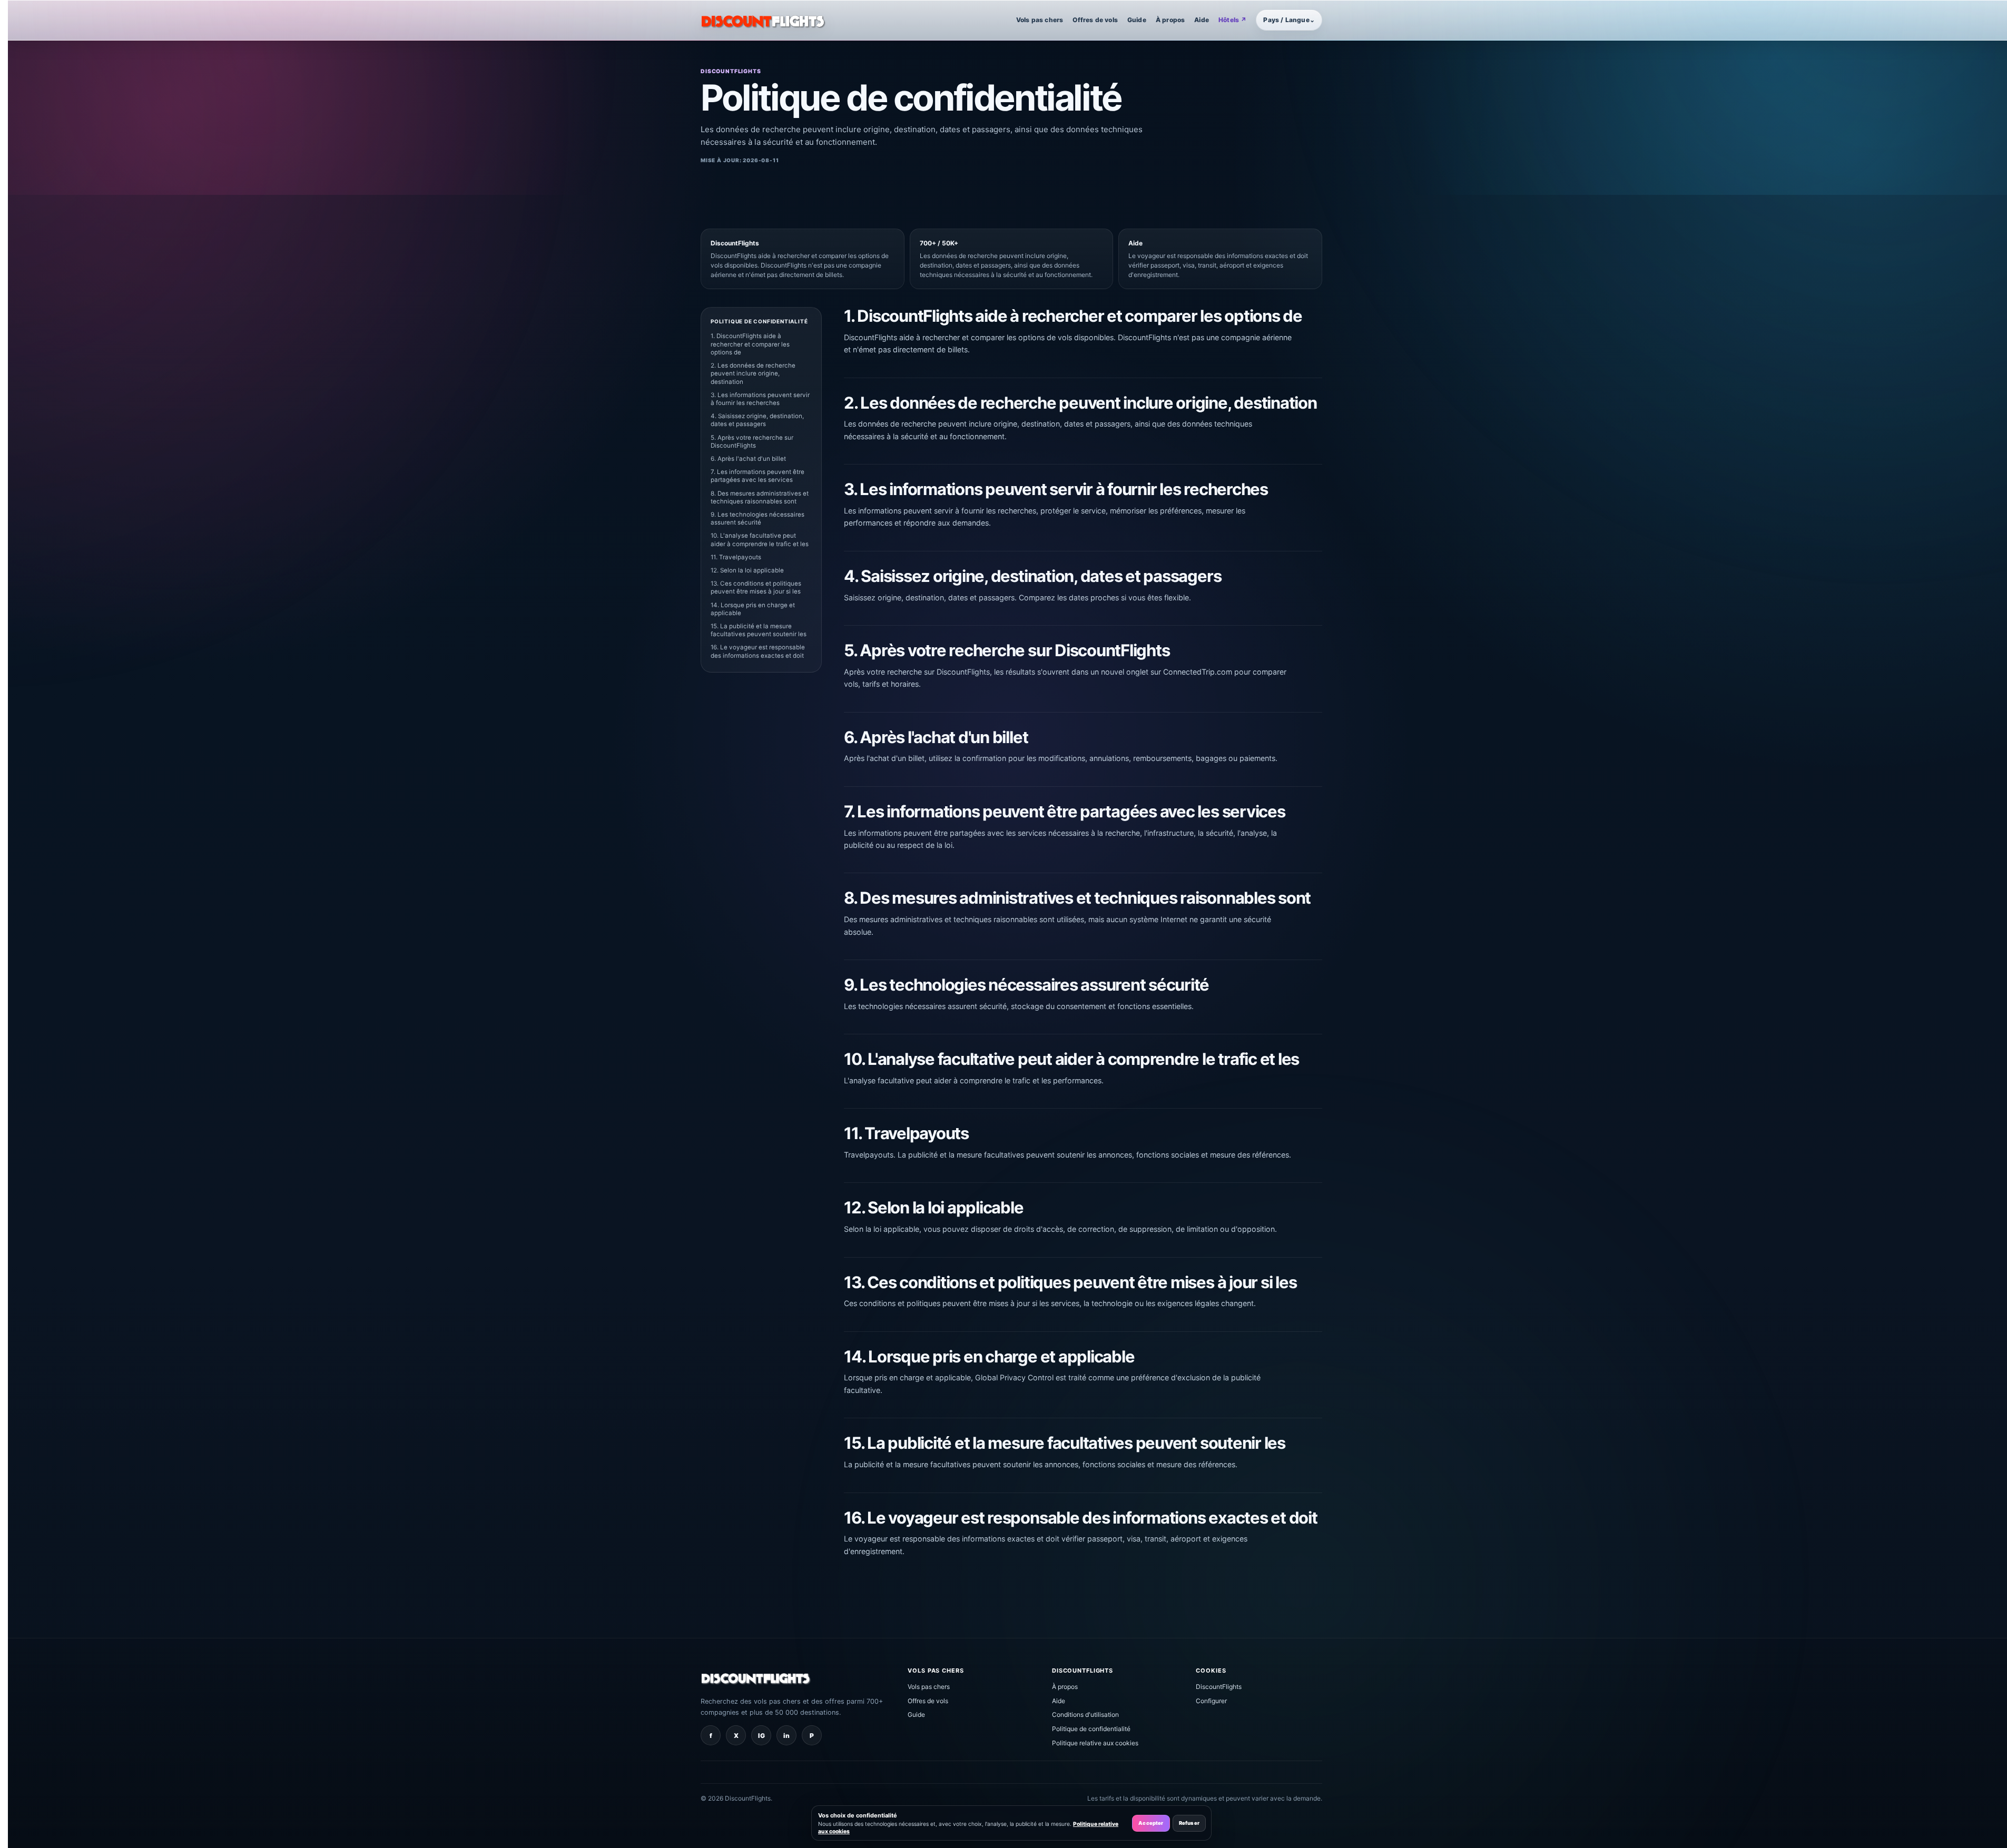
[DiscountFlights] (763, 20)
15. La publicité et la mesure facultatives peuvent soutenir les (759, 630)
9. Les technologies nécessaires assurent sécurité (757, 518)
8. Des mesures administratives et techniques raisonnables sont (760, 497)
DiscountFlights (1219, 1687)
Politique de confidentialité (1091, 1729)
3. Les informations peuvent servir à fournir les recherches (760, 399)
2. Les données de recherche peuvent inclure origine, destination (753, 373)
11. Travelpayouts (736, 557)
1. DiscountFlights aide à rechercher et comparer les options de (750, 344)
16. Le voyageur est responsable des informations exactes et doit (758, 651)
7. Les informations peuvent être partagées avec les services (757, 476)
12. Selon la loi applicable (747, 570)
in (786, 1736)
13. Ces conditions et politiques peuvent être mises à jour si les (756, 587)
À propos (1170, 20)
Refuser (1189, 1823)
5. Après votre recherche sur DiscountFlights (752, 442)
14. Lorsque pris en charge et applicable (753, 609)
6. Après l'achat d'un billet (748, 459)
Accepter (1151, 1823)
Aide (1202, 20)
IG (761, 1736)
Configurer (1211, 1701)
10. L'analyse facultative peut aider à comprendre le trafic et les (760, 540)
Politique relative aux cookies (1095, 1743)
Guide (1137, 20)
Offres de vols (1095, 20)
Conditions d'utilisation (1085, 1714)
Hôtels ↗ (1232, 20)
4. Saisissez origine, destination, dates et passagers (757, 420)
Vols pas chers (1040, 20)
